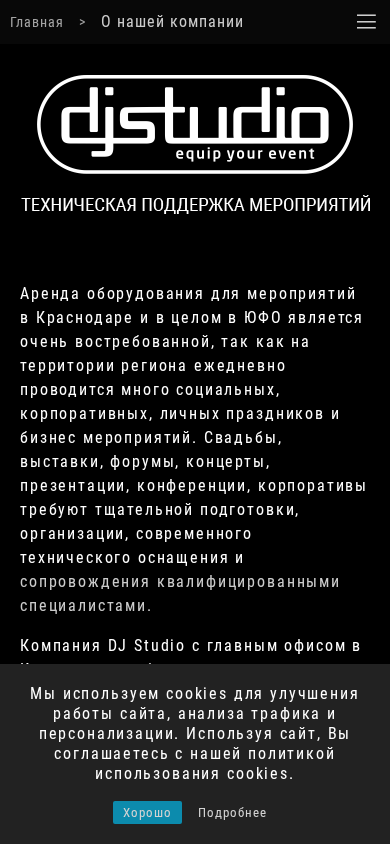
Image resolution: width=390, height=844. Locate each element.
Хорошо (147, 812)
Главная (37, 22)
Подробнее (232, 812)
